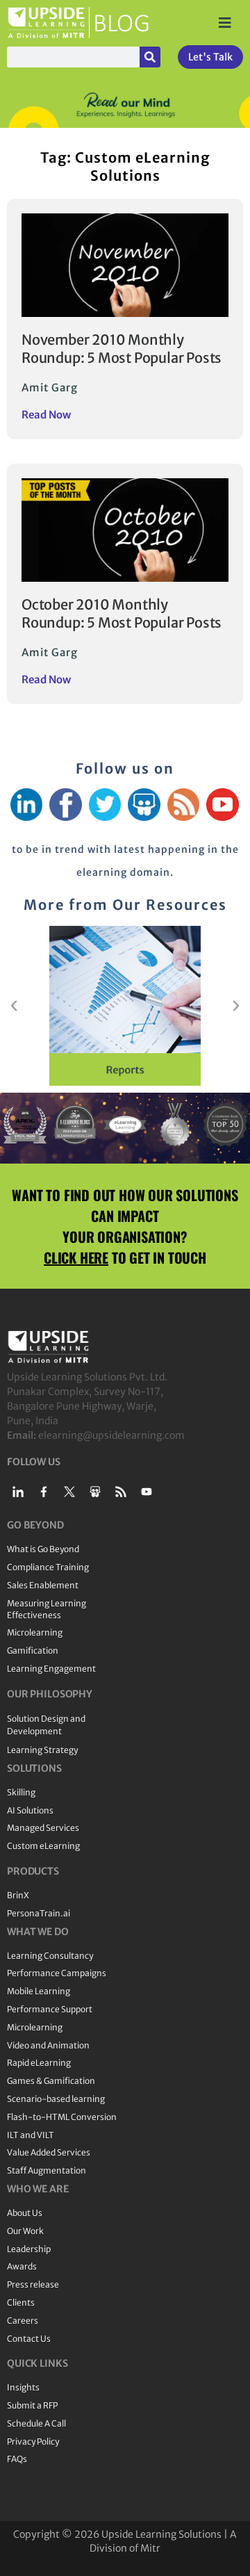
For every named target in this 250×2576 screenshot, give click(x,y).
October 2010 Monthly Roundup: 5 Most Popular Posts (122, 613)
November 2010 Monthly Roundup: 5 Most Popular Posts (122, 349)
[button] (14, 1006)
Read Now (46, 415)
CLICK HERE (76, 1257)
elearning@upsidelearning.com (111, 1435)
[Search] (150, 57)
